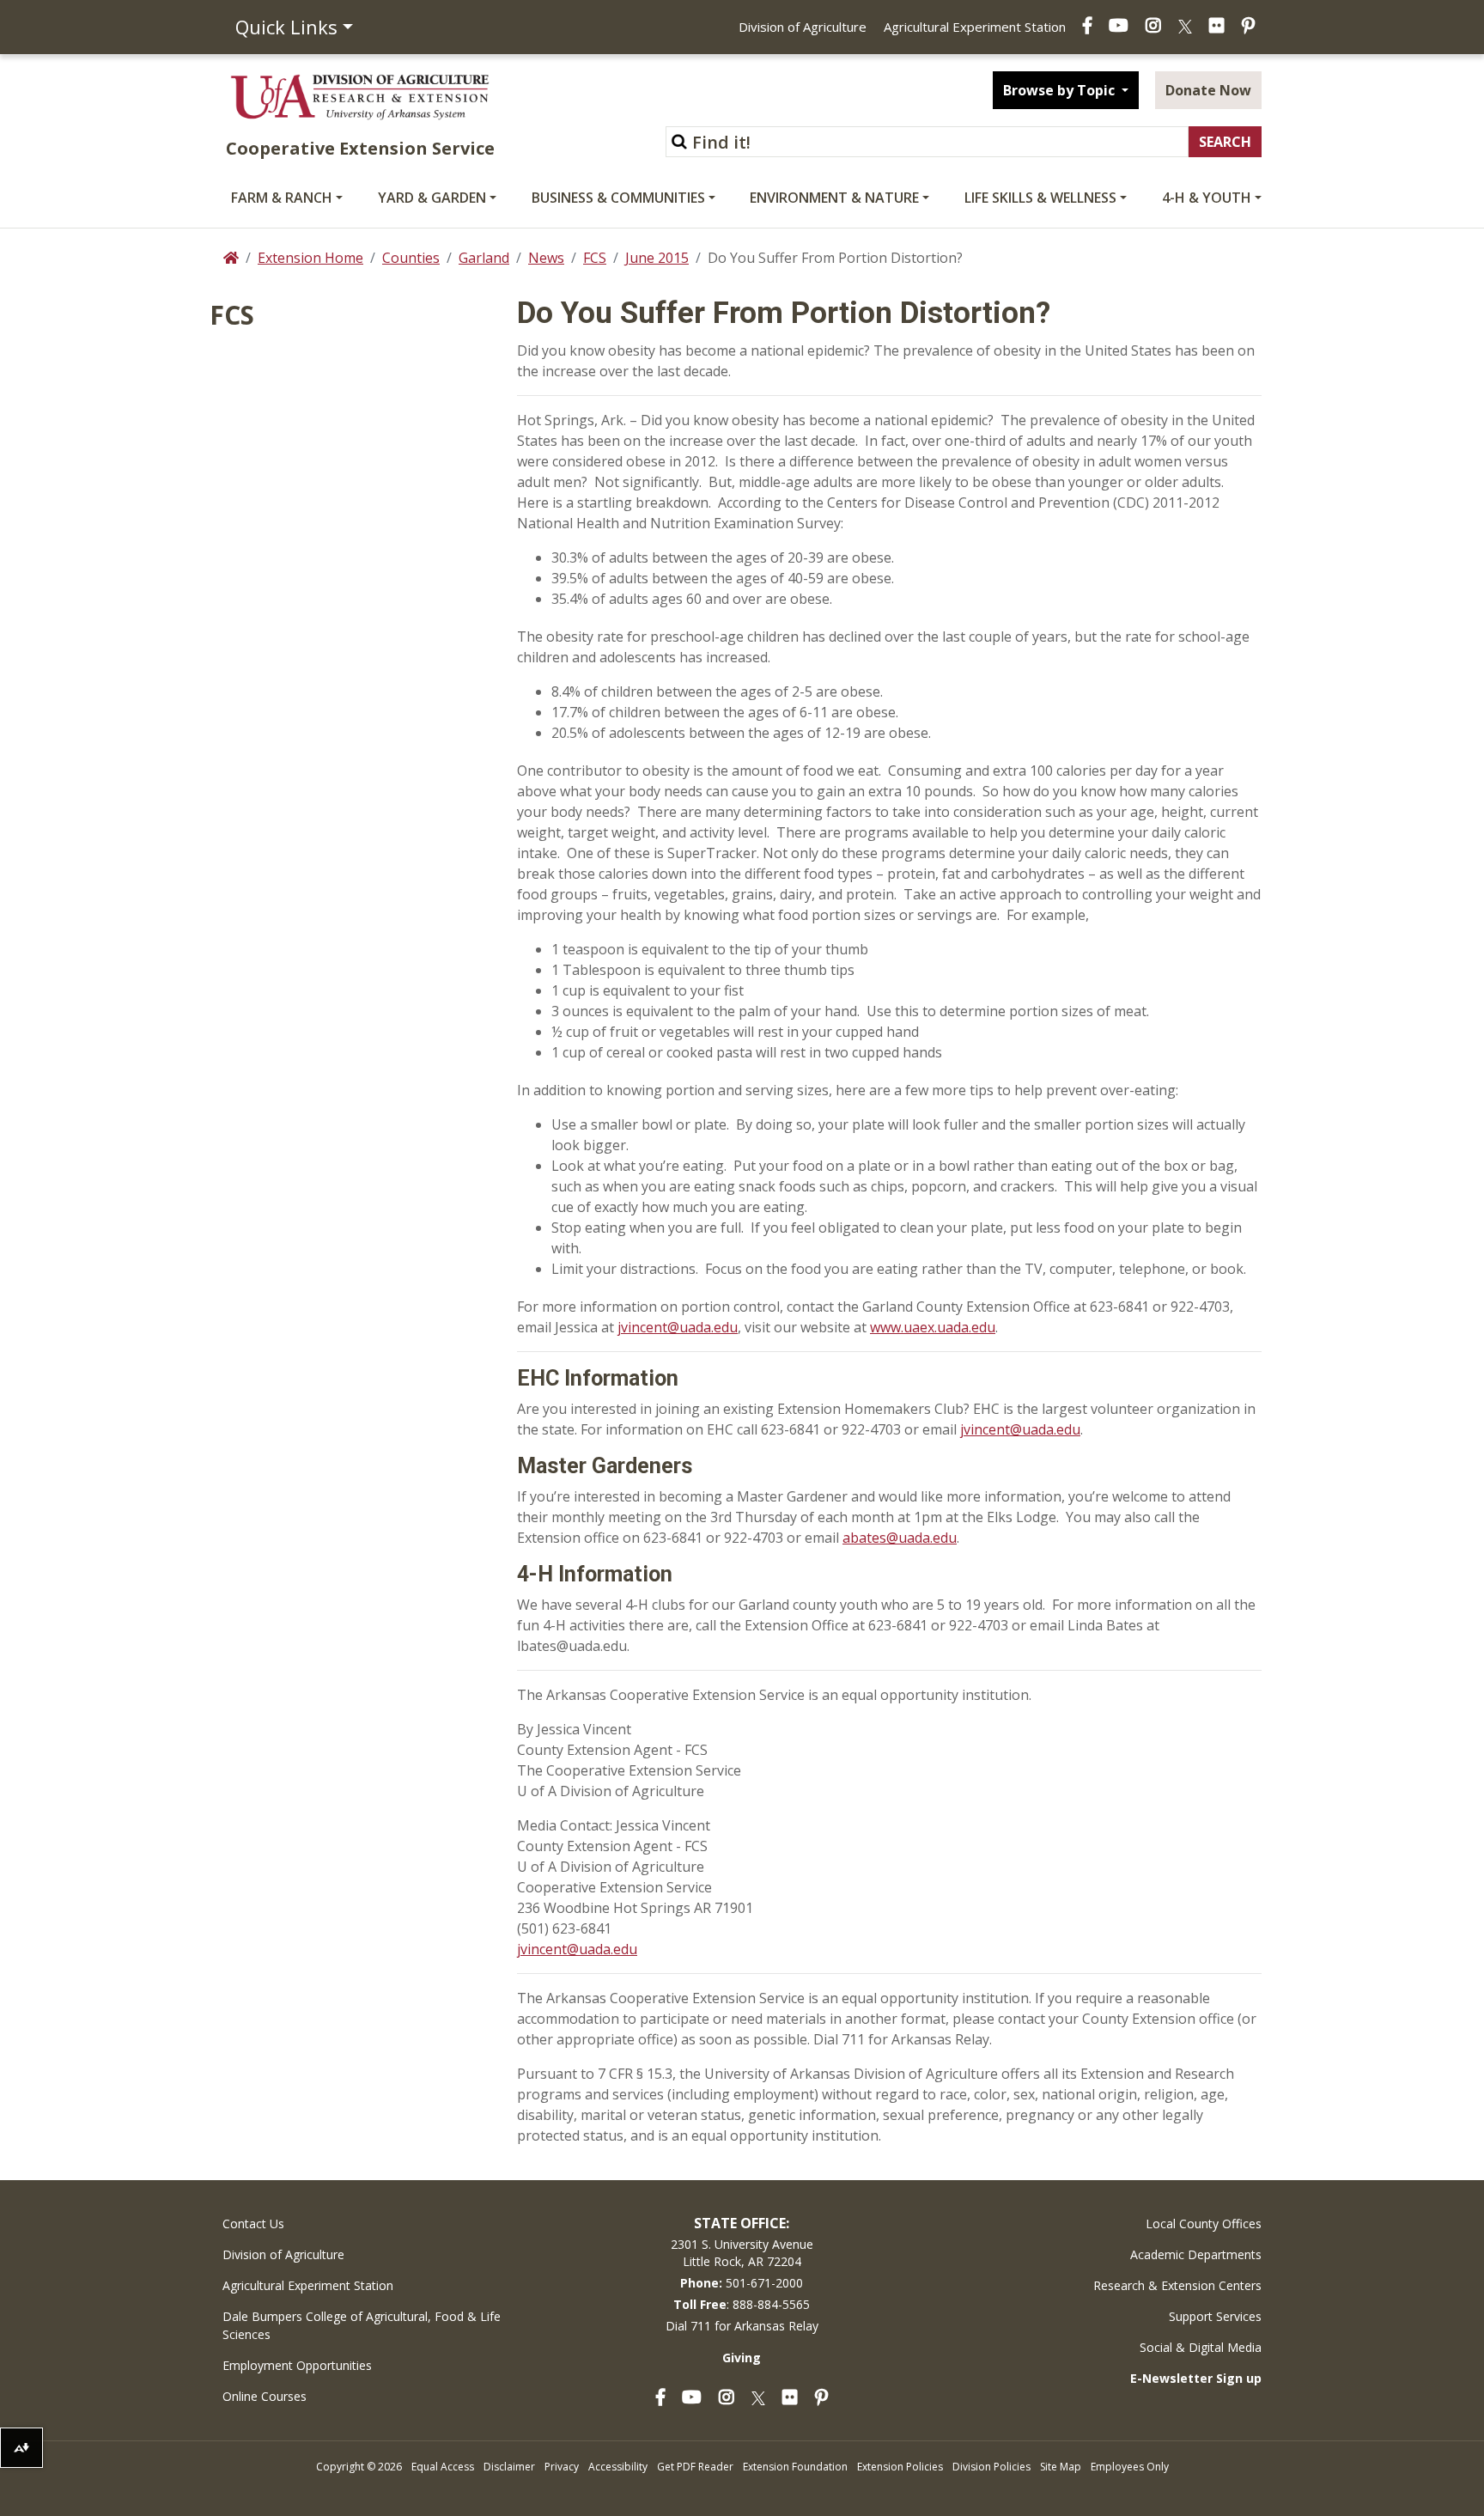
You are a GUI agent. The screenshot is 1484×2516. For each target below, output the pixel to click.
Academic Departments (1196, 2254)
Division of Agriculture (803, 27)
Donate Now (1208, 90)
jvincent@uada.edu (678, 1327)
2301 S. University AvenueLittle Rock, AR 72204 (742, 2253)
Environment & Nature (834, 198)
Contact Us (253, 2224)
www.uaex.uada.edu (933, 1327)
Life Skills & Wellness (1040, 198)
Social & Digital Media (1201, 2347)
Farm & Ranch (282, 198)
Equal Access (443, 2467)
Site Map (1061, 2467)
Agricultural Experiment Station (975, 27)
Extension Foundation (795, 2467)
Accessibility (618, 2467)
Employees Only (1130, 2467)
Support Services (1215, 2316)
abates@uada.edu (900, 1538)
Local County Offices (1204, 2224)
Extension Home (310, 258)
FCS (595, 258)
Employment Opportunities (297, 2365)
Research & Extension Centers (1177, 2285)
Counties (411, 258)
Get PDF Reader (695, 2467)
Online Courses (265, 2396)
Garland (484, 258)
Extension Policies (900, 2467)
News (546, 258)
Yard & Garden (432, 198)
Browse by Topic (1061, 90)
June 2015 (657, 258)
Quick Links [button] (286, 27)
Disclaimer (509, 2467)
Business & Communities (618, 198)
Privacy (562, 2467)
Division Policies (991, 2467)
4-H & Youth (1207, 198)
